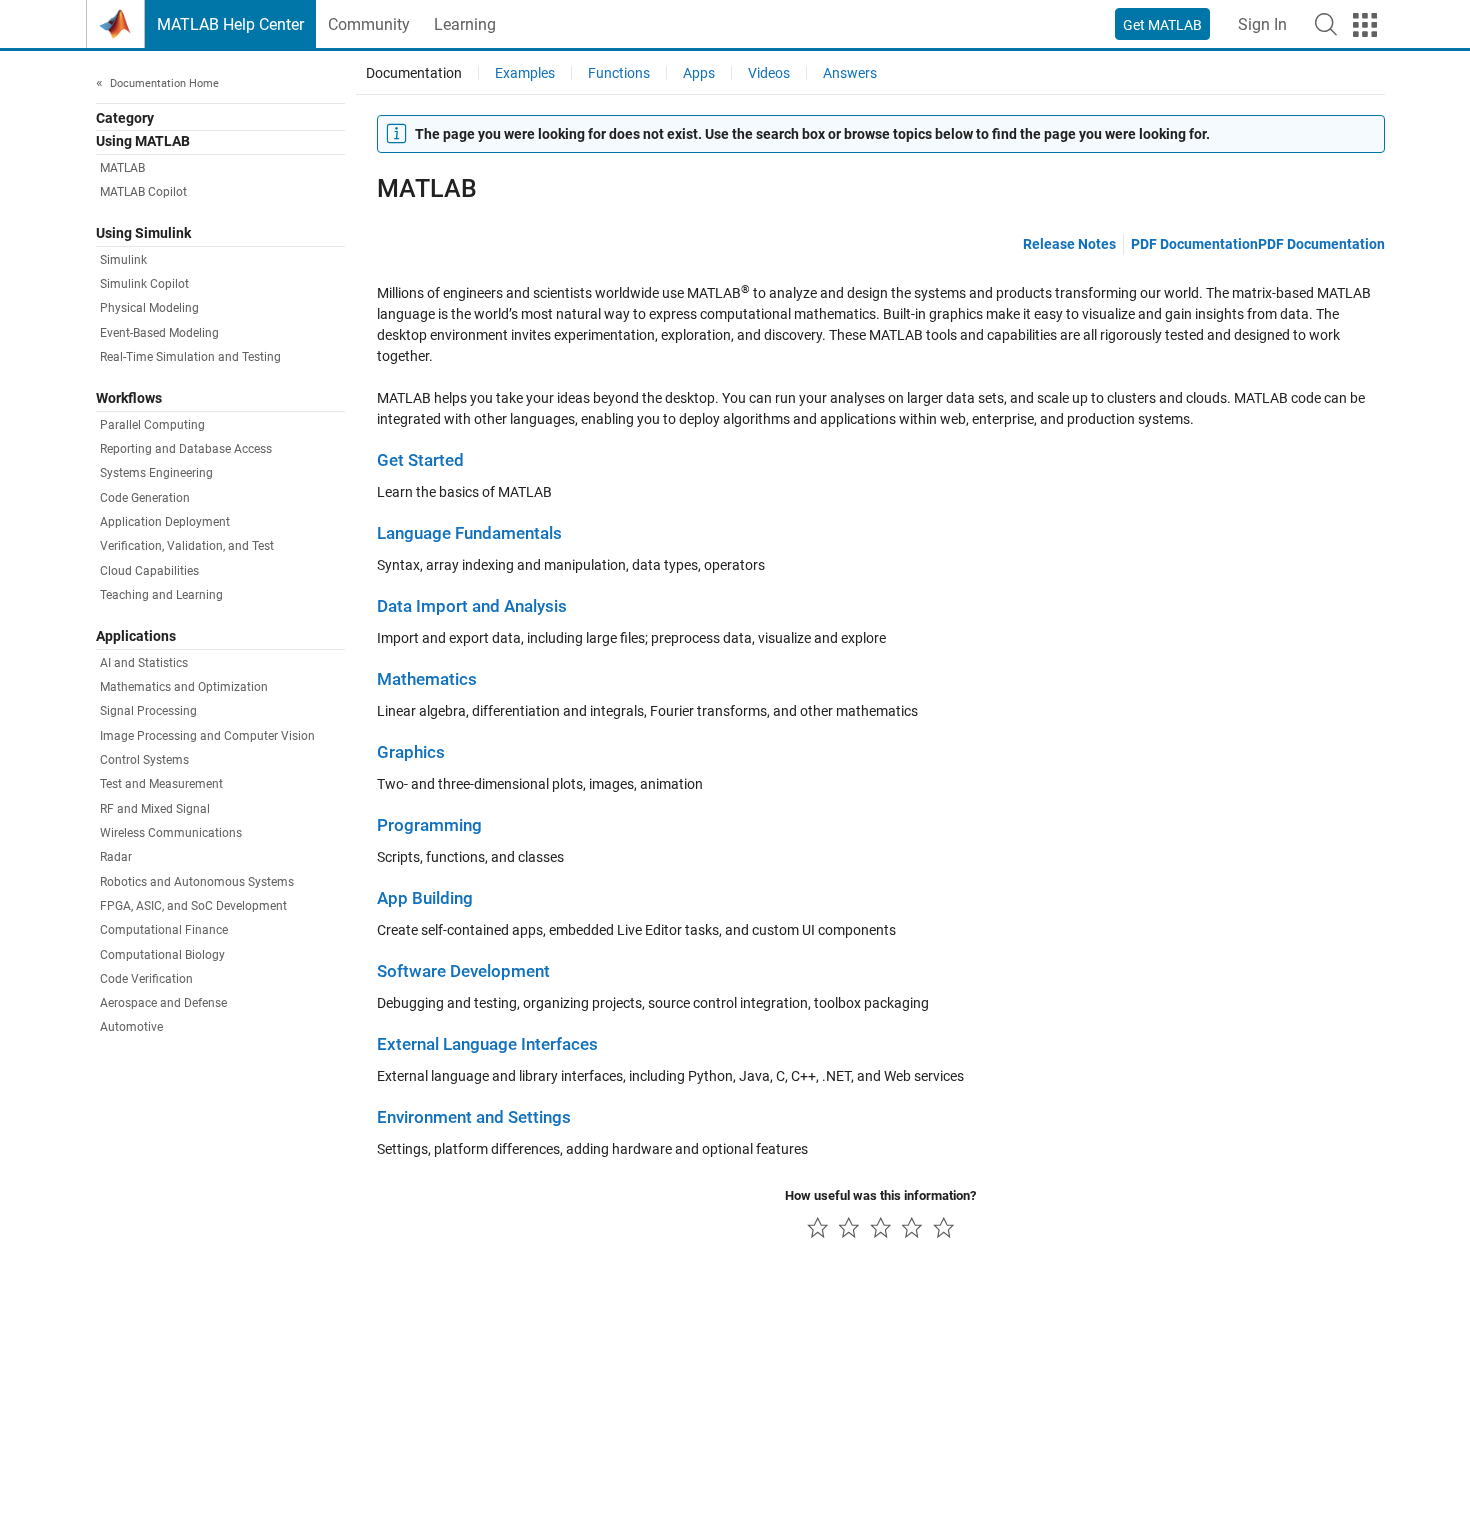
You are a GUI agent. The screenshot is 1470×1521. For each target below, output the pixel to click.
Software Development (463, 971)
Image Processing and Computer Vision (207, 736)
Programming (429, 825)
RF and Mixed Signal (155, 809)
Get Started (420, 460)
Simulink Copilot (144, 284)
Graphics (411, 752)
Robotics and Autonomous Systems (197, 882)
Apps (699, 73)
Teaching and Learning (161, 595)
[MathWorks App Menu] (1365, 25)
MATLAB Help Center (230, 24)
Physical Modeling (149, 308)
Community (369, 24)
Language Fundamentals (469, 533)
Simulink (123, 260)
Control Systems (144, 760)
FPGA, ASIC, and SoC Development (193, 906)
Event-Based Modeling (159, 333)
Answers (850, 73)
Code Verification (146, 979)
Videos (769, 73)
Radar (116, 857)
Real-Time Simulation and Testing (190, 357)
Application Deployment (165, 522)
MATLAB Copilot (143, 192)
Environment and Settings (474, 1117)
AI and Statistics (144, 663)
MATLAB (122, 168)
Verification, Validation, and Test (187, 546)
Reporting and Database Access (186, 449)
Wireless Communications (171, 833)
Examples (525, 73)
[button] (1326, 24)
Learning (465, 24)
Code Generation (145, 498)
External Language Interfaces (487, 1044)
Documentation (414, 73)
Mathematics (427, 679)
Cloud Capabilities (149, 571)
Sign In (1262, 24)
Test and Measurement (161, 784)
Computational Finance (164, 930)
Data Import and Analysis (472, 606)
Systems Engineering (156, 473)
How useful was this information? (880, 1195)
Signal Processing (148, 711)
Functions (619, 73)
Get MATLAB (1162, 25)
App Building (425, 898)
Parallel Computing (152, 425)
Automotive (131, 1027)
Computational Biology (162, 955)
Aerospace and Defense (163, 1003)
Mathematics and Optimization (184, 687)
